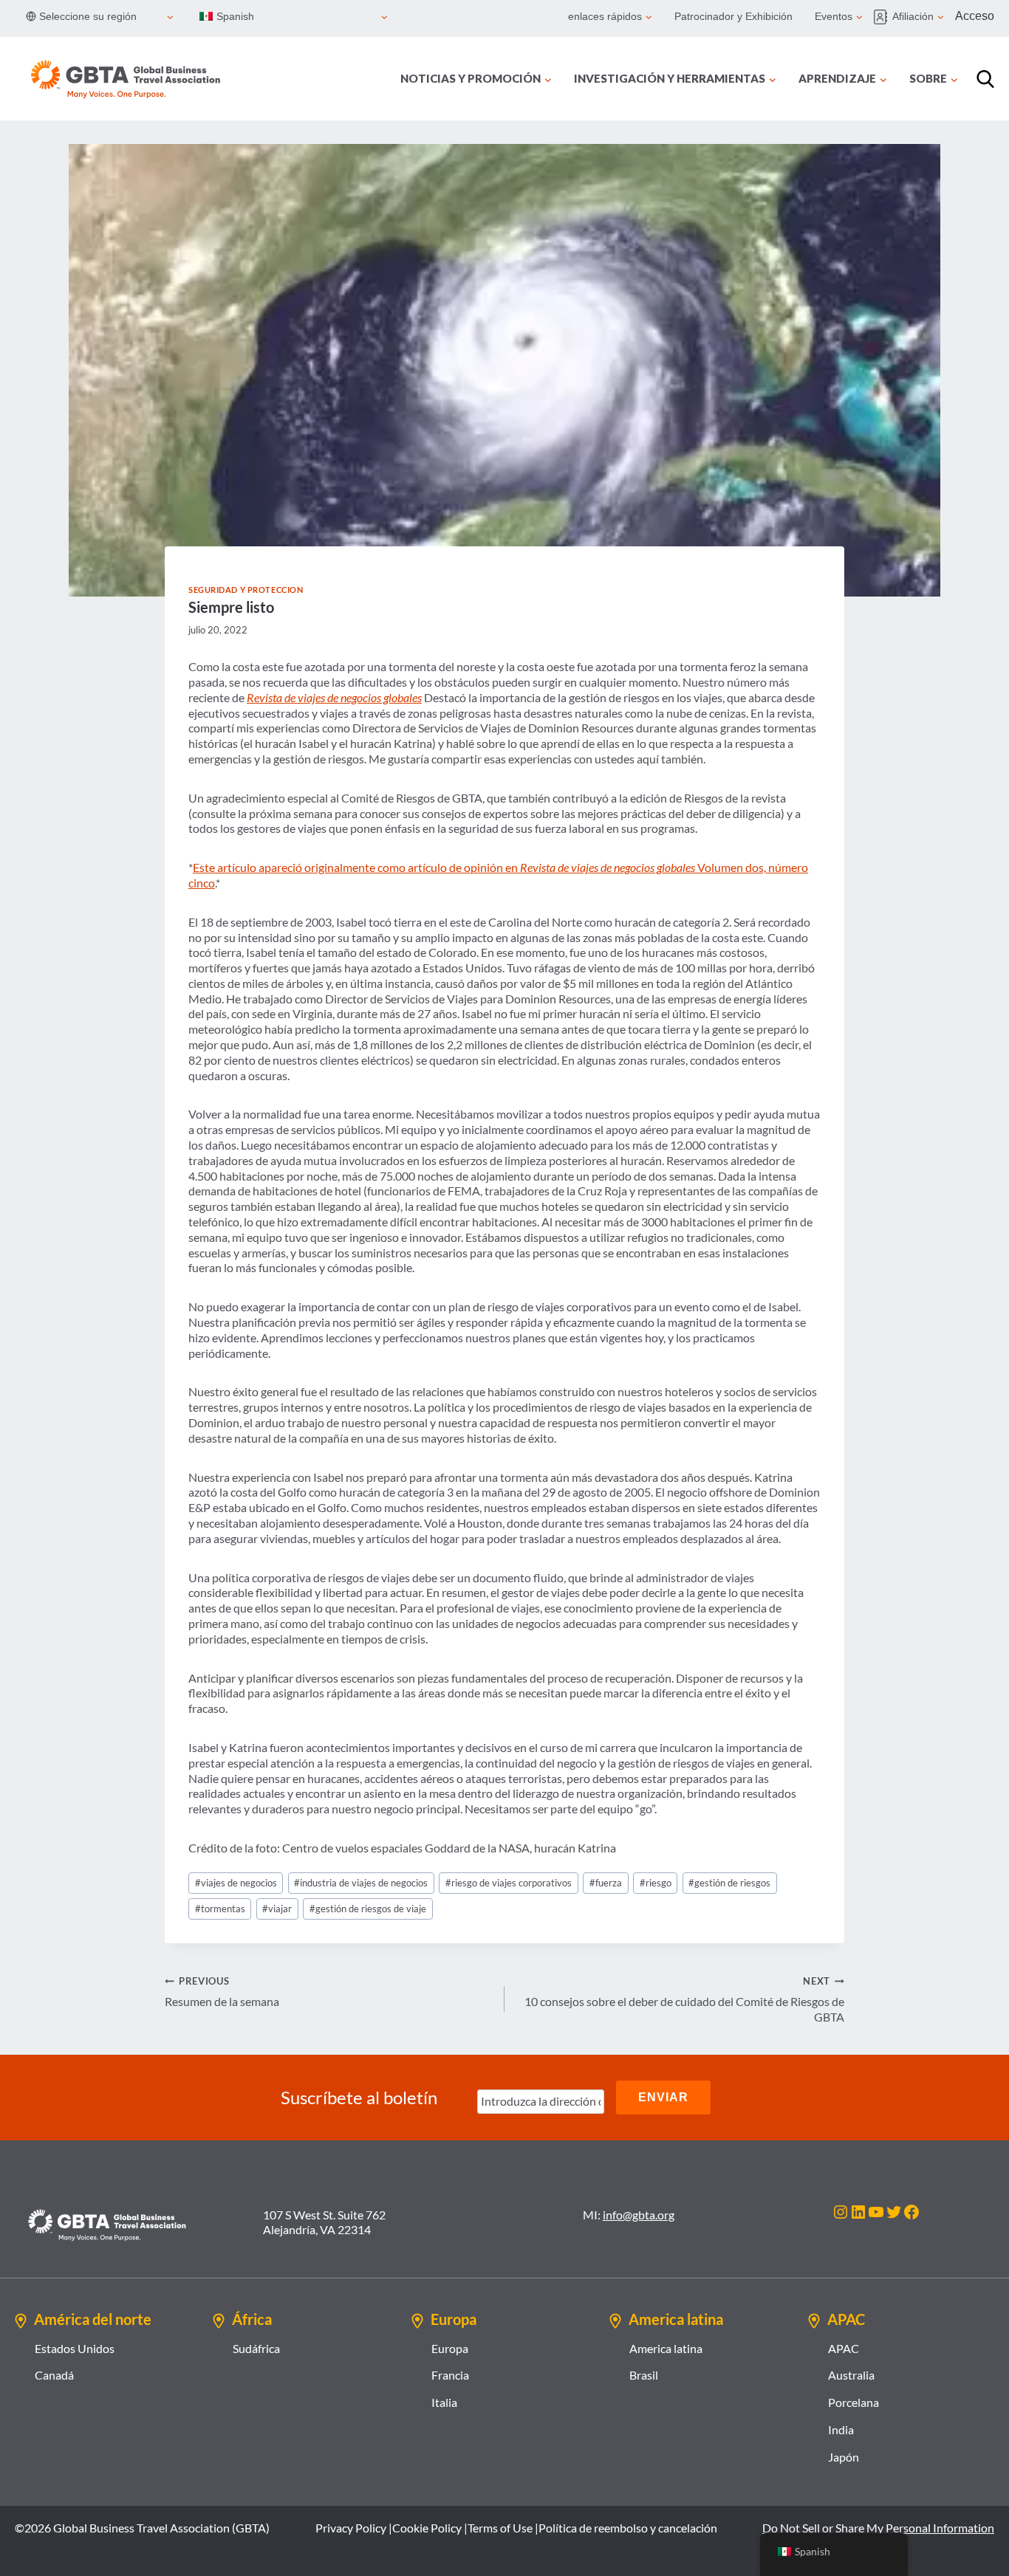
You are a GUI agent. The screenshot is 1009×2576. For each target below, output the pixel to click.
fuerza (606, 1883)
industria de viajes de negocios (361, 1883)
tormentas (220, 1909)
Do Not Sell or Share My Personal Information (878, 2528)
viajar (277, 1909)
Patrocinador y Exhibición (733, 16)
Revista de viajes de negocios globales (334, 697)
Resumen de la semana (222, 1992)
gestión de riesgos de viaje (368, 1909)
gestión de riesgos (729, 1883)
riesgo (656, 1883)
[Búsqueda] (985, 79)
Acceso (975, 16)
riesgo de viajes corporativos (509, 1883)
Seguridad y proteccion (246, 590)
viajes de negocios (236, 1883)
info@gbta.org (639, 2215)
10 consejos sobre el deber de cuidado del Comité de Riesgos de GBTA (684, 1999)
